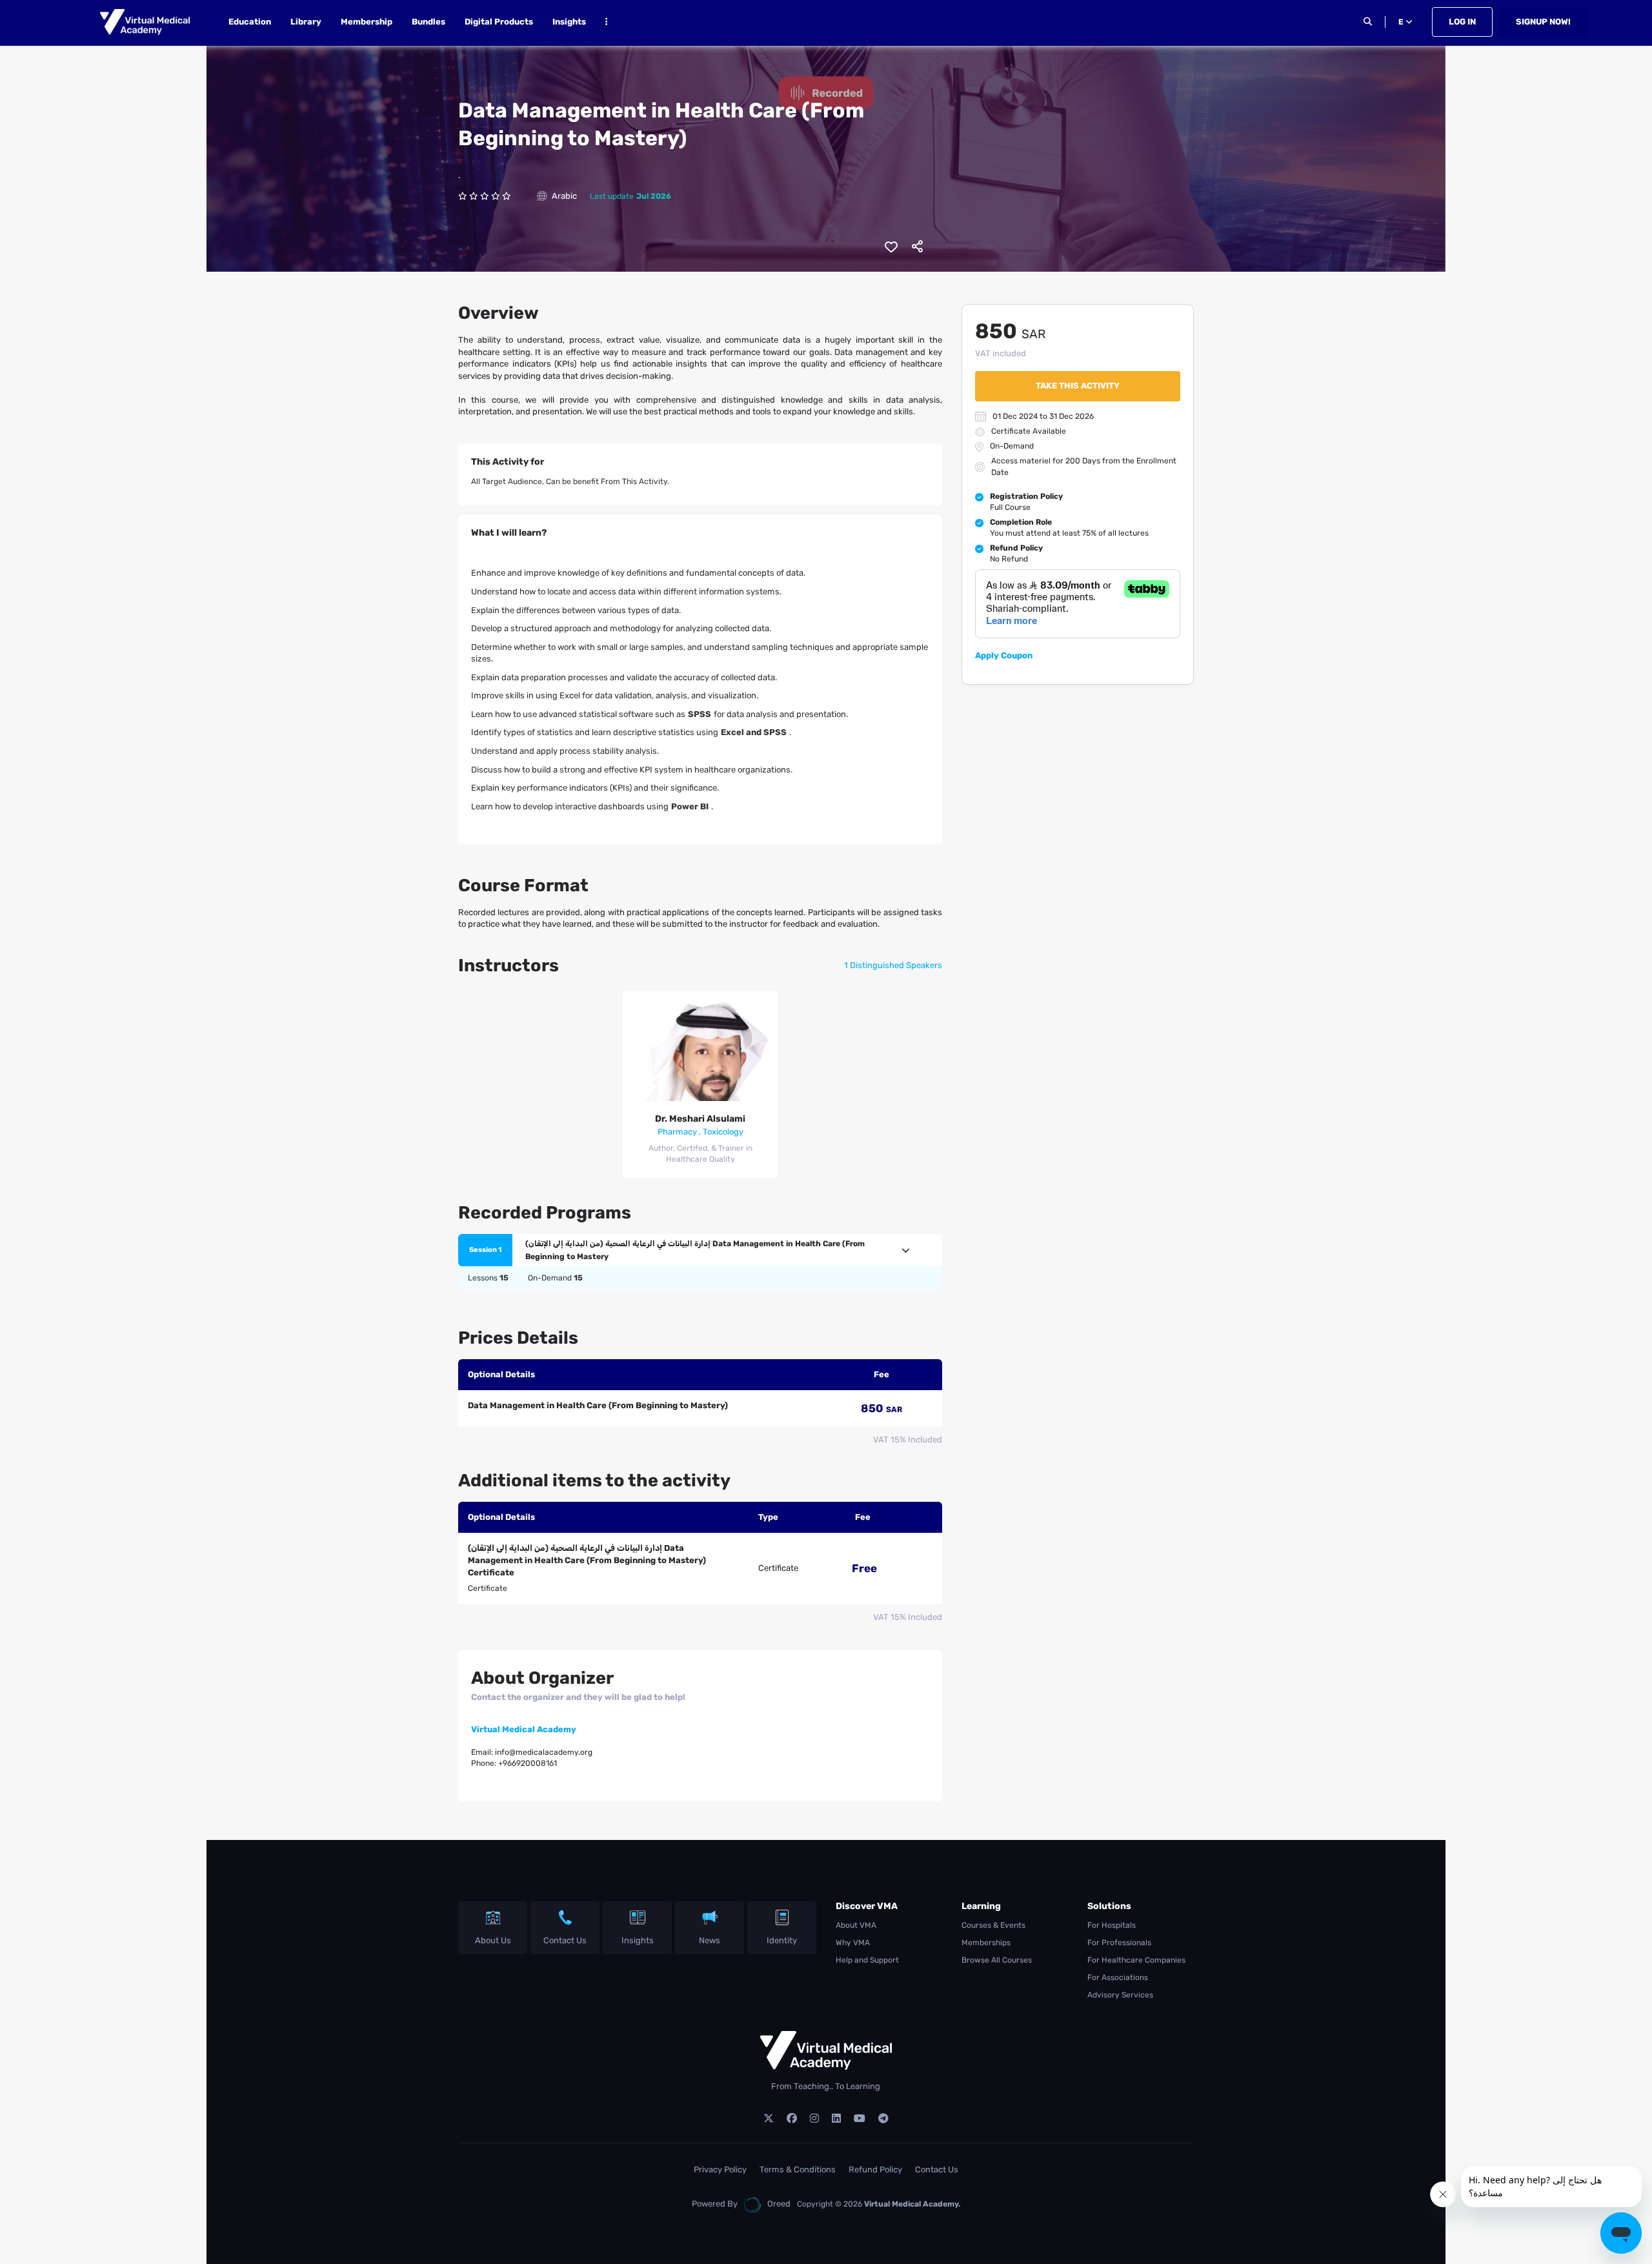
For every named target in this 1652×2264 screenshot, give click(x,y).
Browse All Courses (997, 1960)
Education (250, 22)
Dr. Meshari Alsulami (700, 1118)
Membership (367, 22)
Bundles (428, 22)
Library (306, 22)
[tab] (700, 1250)
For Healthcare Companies (1136, 1960)
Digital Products (499, 22)
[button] (606, 24)
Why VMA (853, 1943)
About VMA (856, 1925)
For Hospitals (1112, 1925)
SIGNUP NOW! (1543, 22)
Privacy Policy (720, 2169)
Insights (569, 22)
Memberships (986, 1943)
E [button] (1402, 22)
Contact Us (565, 1940)
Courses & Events (993, 1925)
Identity (782, 1940)
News (710, 1940)
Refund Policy (875, 2169)
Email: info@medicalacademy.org (532, 1752)
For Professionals (1119, 1943)
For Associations (1118, 1977)
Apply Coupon (1004, 655)
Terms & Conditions (798, 2169)
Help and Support (867, 1960)
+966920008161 (528, 1763)
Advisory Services (1120, 1995)
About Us (493, 1940)
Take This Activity (1078, 386)
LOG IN (1462, 22)
